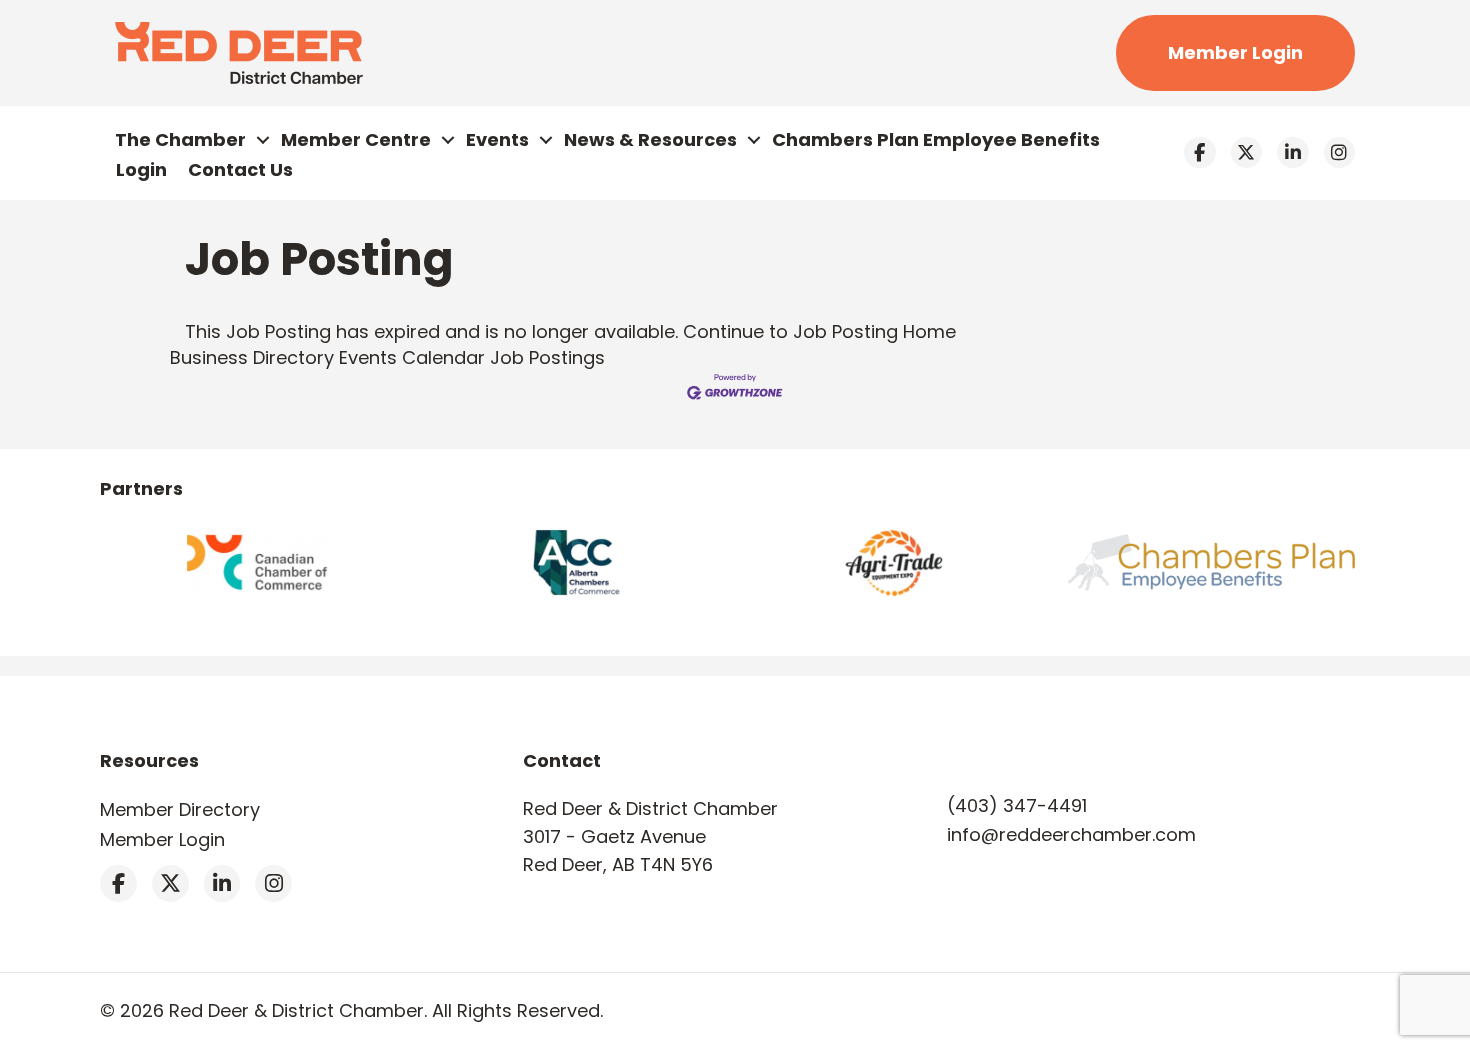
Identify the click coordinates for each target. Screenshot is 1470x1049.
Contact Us (240, 169)
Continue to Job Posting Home (819, 331)
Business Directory (252, 357)
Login (141, 169)
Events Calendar (412, 357)
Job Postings (547, 357)
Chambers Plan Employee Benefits (936, 139)
